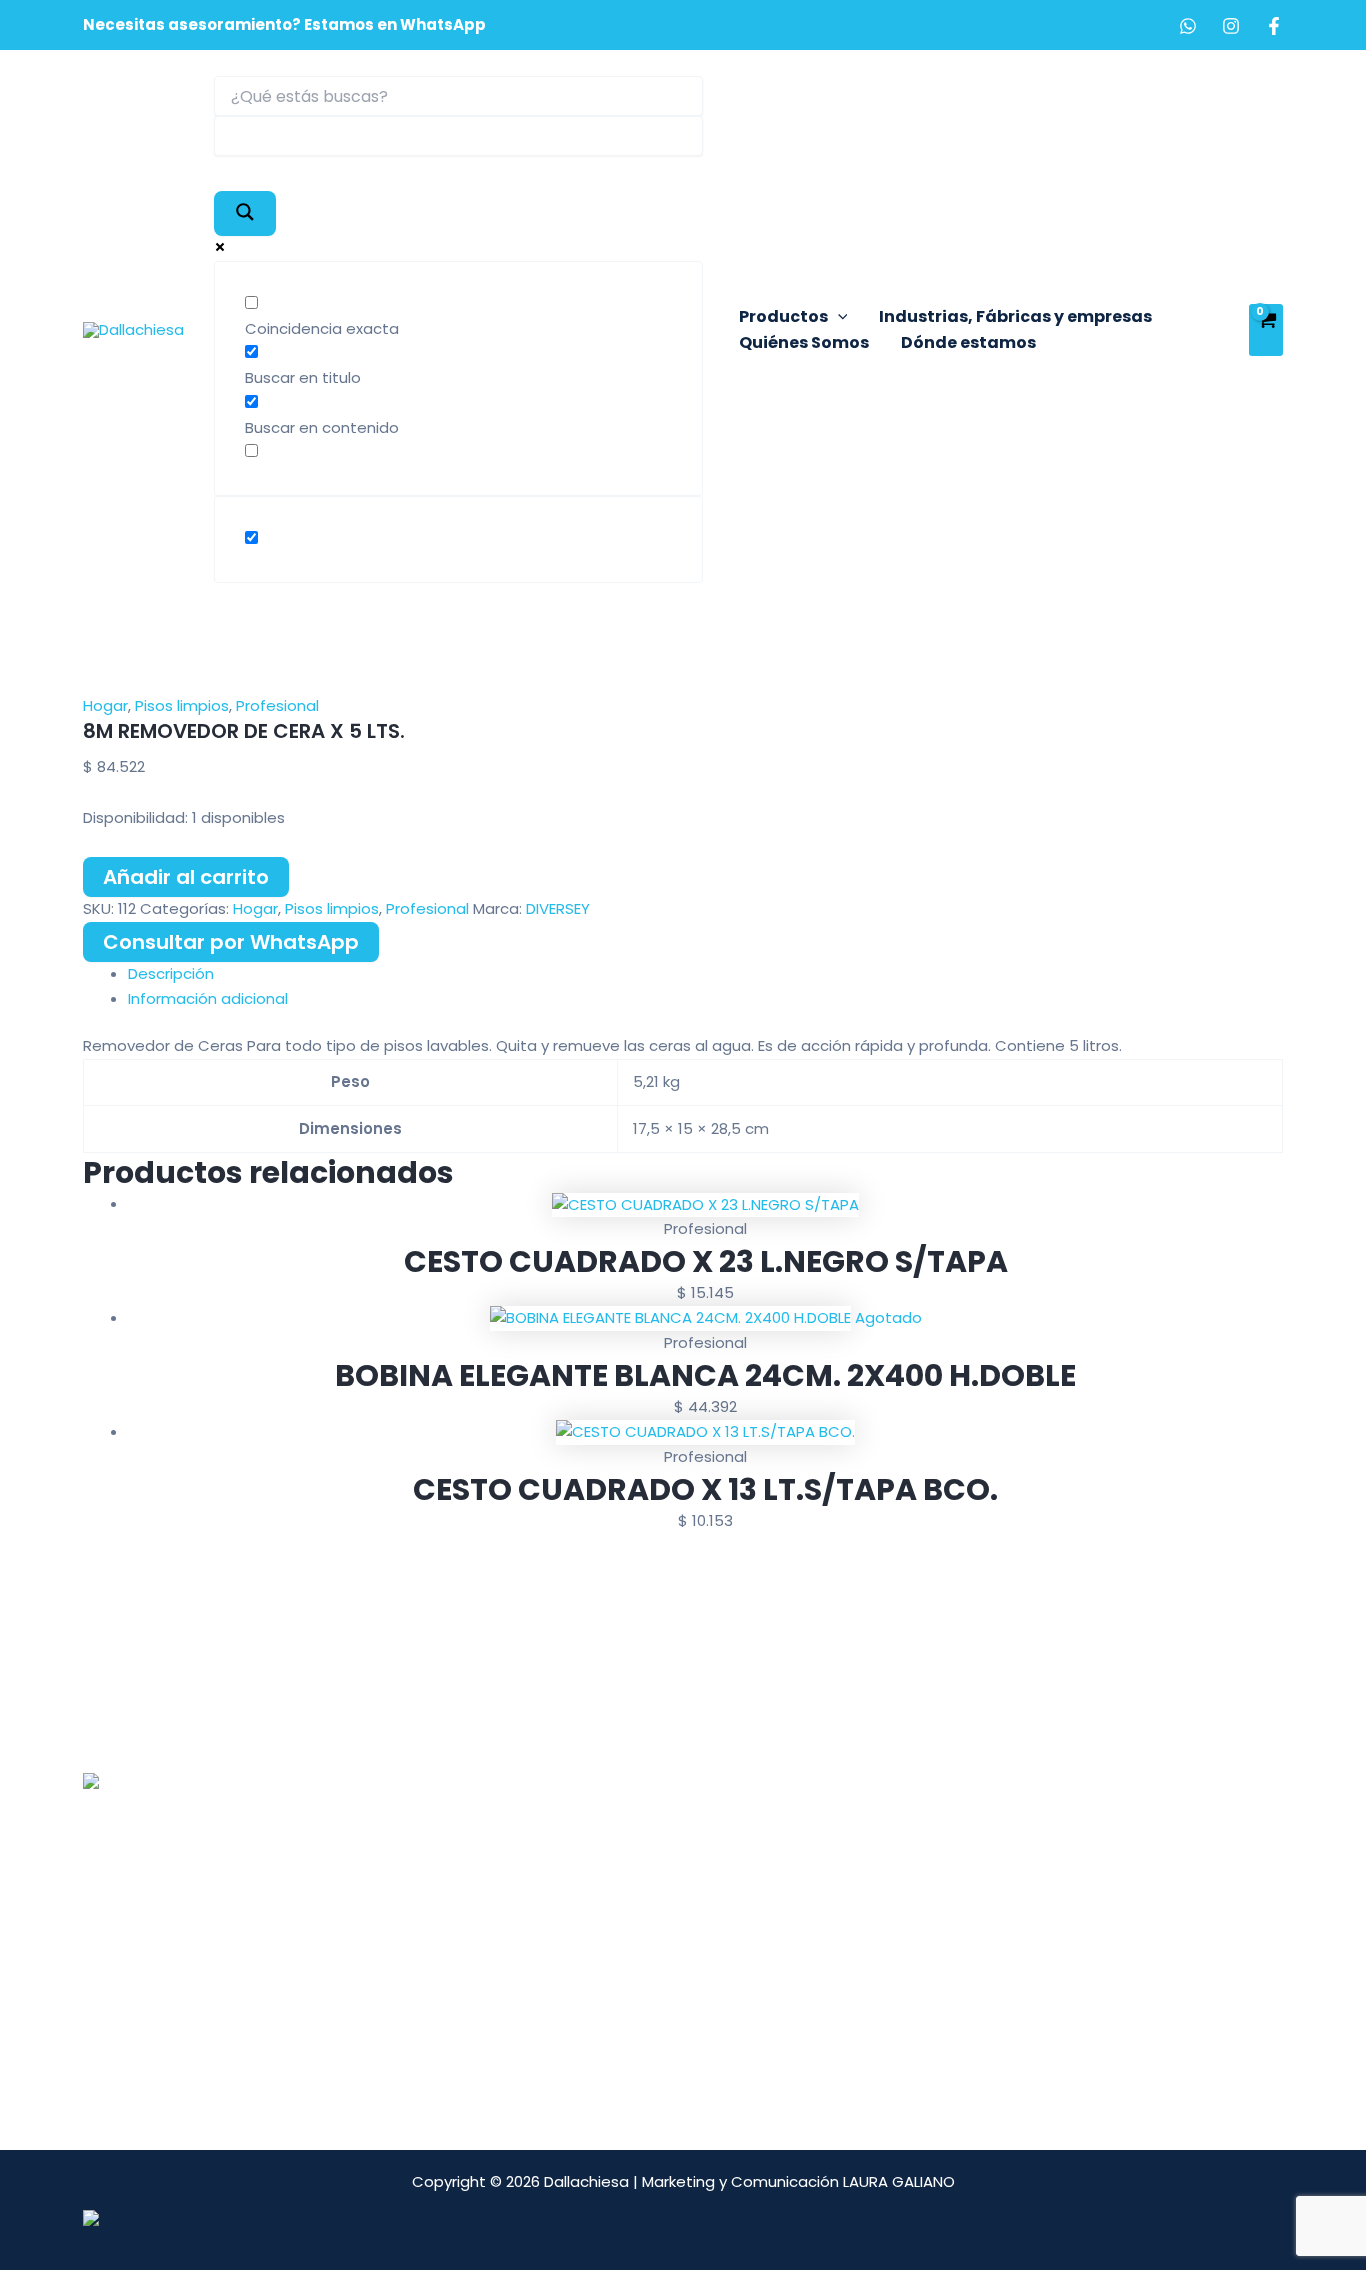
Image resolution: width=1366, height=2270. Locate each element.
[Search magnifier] (245, 213)
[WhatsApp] (1188, 26)
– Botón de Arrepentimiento (605, 1928)
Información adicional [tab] (208, 998)
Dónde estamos (968, 342)
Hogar (105, 705)
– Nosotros (541, 1780)
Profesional (277, 705)
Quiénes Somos (804, 342)
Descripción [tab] (171, 973)
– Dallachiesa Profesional (593, 1804)
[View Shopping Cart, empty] (1266, 330)
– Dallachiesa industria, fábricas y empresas (663, 1854)
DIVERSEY (558, 908)
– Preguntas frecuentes (589, 1879)
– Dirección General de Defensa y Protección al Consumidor (675, 1991)
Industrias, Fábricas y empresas (1015, 316)
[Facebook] (1274, 26)
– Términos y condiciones (594, 1903)
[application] (838, 317)
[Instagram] (1231, 26)
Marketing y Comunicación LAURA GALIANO (798, 2181)
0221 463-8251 (197, 1882)
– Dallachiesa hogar (573, 1829)
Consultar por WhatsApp (231, 942)
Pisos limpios (182, 705)
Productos (783, 316)
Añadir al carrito (186, 877)
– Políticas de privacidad (591, 1953)
